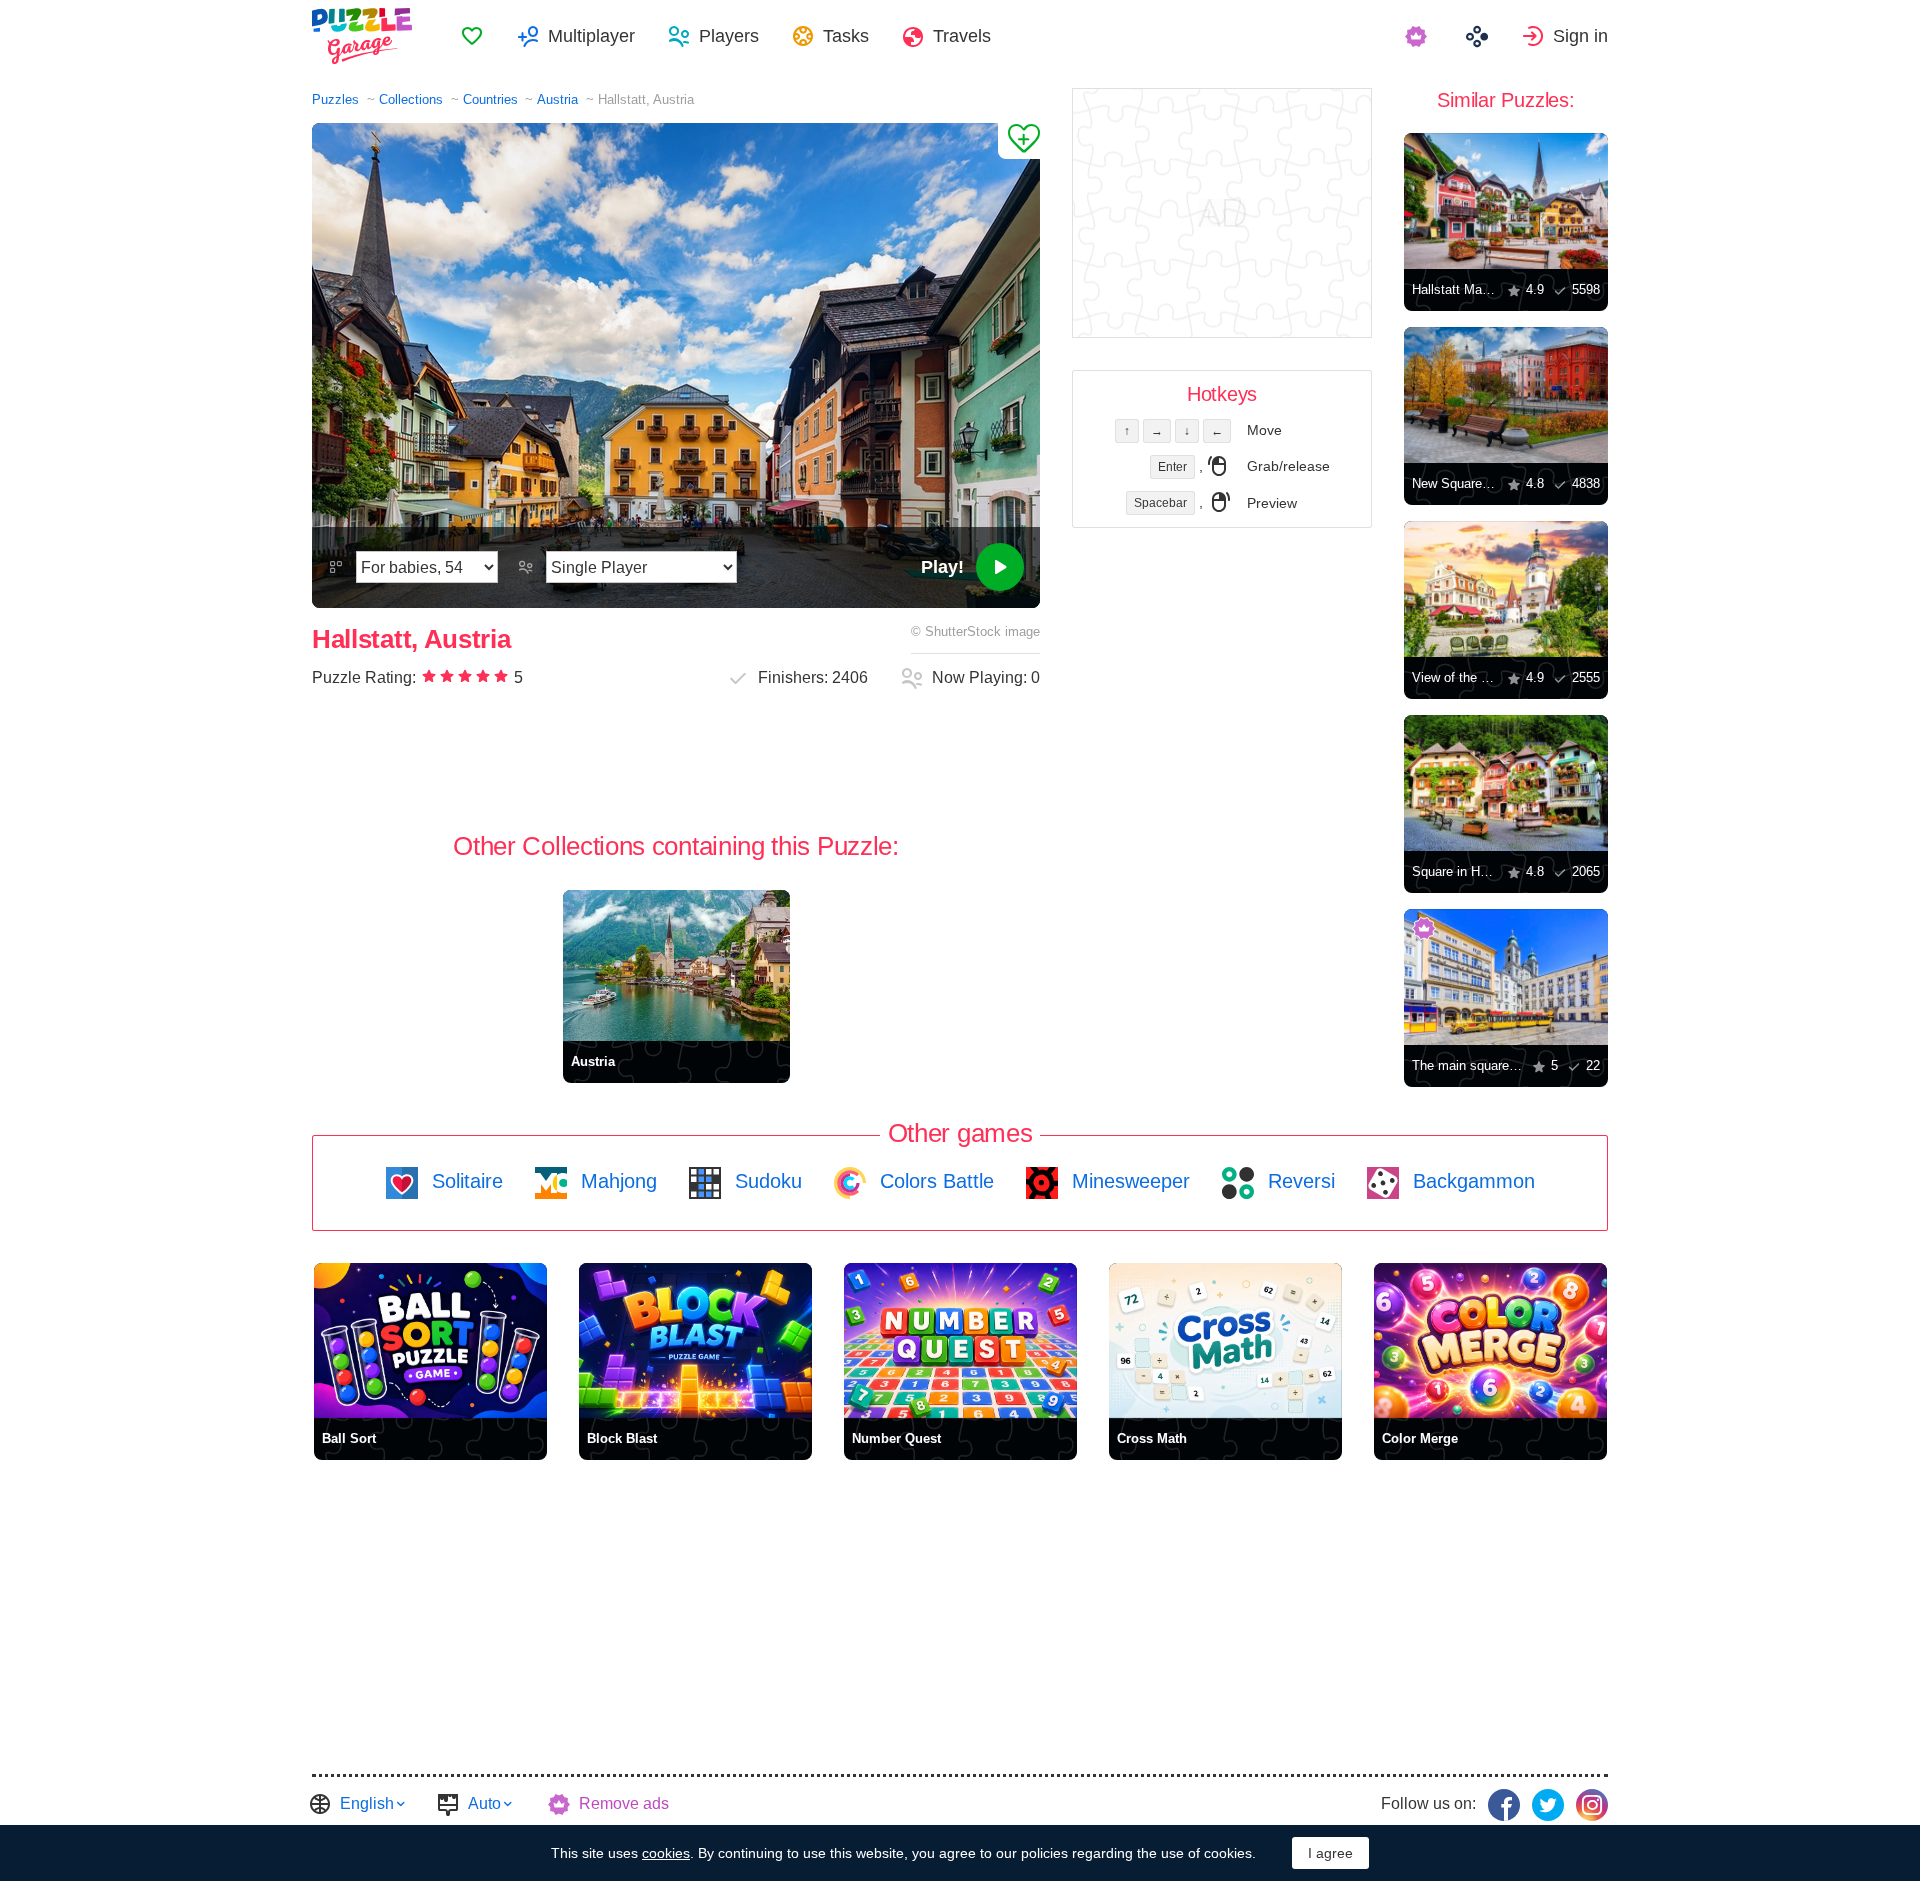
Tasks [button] (846, 36)
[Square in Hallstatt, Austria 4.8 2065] (1506, 783)
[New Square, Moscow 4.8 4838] (1506, 395)
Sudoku (765, 1181)
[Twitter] (1548, 1805)
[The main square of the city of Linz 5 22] (1506, 977)
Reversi (1298, 1181)
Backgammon (1471, 1181)
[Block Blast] (695, 1340)
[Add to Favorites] (1019, 141)
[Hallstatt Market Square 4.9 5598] (1506, 201)
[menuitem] (472, 36)
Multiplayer (591, 36)
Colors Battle (934, 1181)
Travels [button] (962, 36)
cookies (666, 1853)
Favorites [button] (472, 36)
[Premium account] (1418, 36)
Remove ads (624, 1803)
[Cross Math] (1225, 1340)
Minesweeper (1128, 1181)
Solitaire (464, 1181)
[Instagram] (1592, 1805)
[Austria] (676, 965)
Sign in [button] (1580, 36)
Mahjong (616, 1181)
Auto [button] (484, 1803)
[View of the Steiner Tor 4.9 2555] (1506, 589)
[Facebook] (1504, 1805)
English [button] (367, 1803)
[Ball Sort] (430, 1340)
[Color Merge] (1490, 1340)
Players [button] (729, 36)
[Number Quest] (960, 1340)
